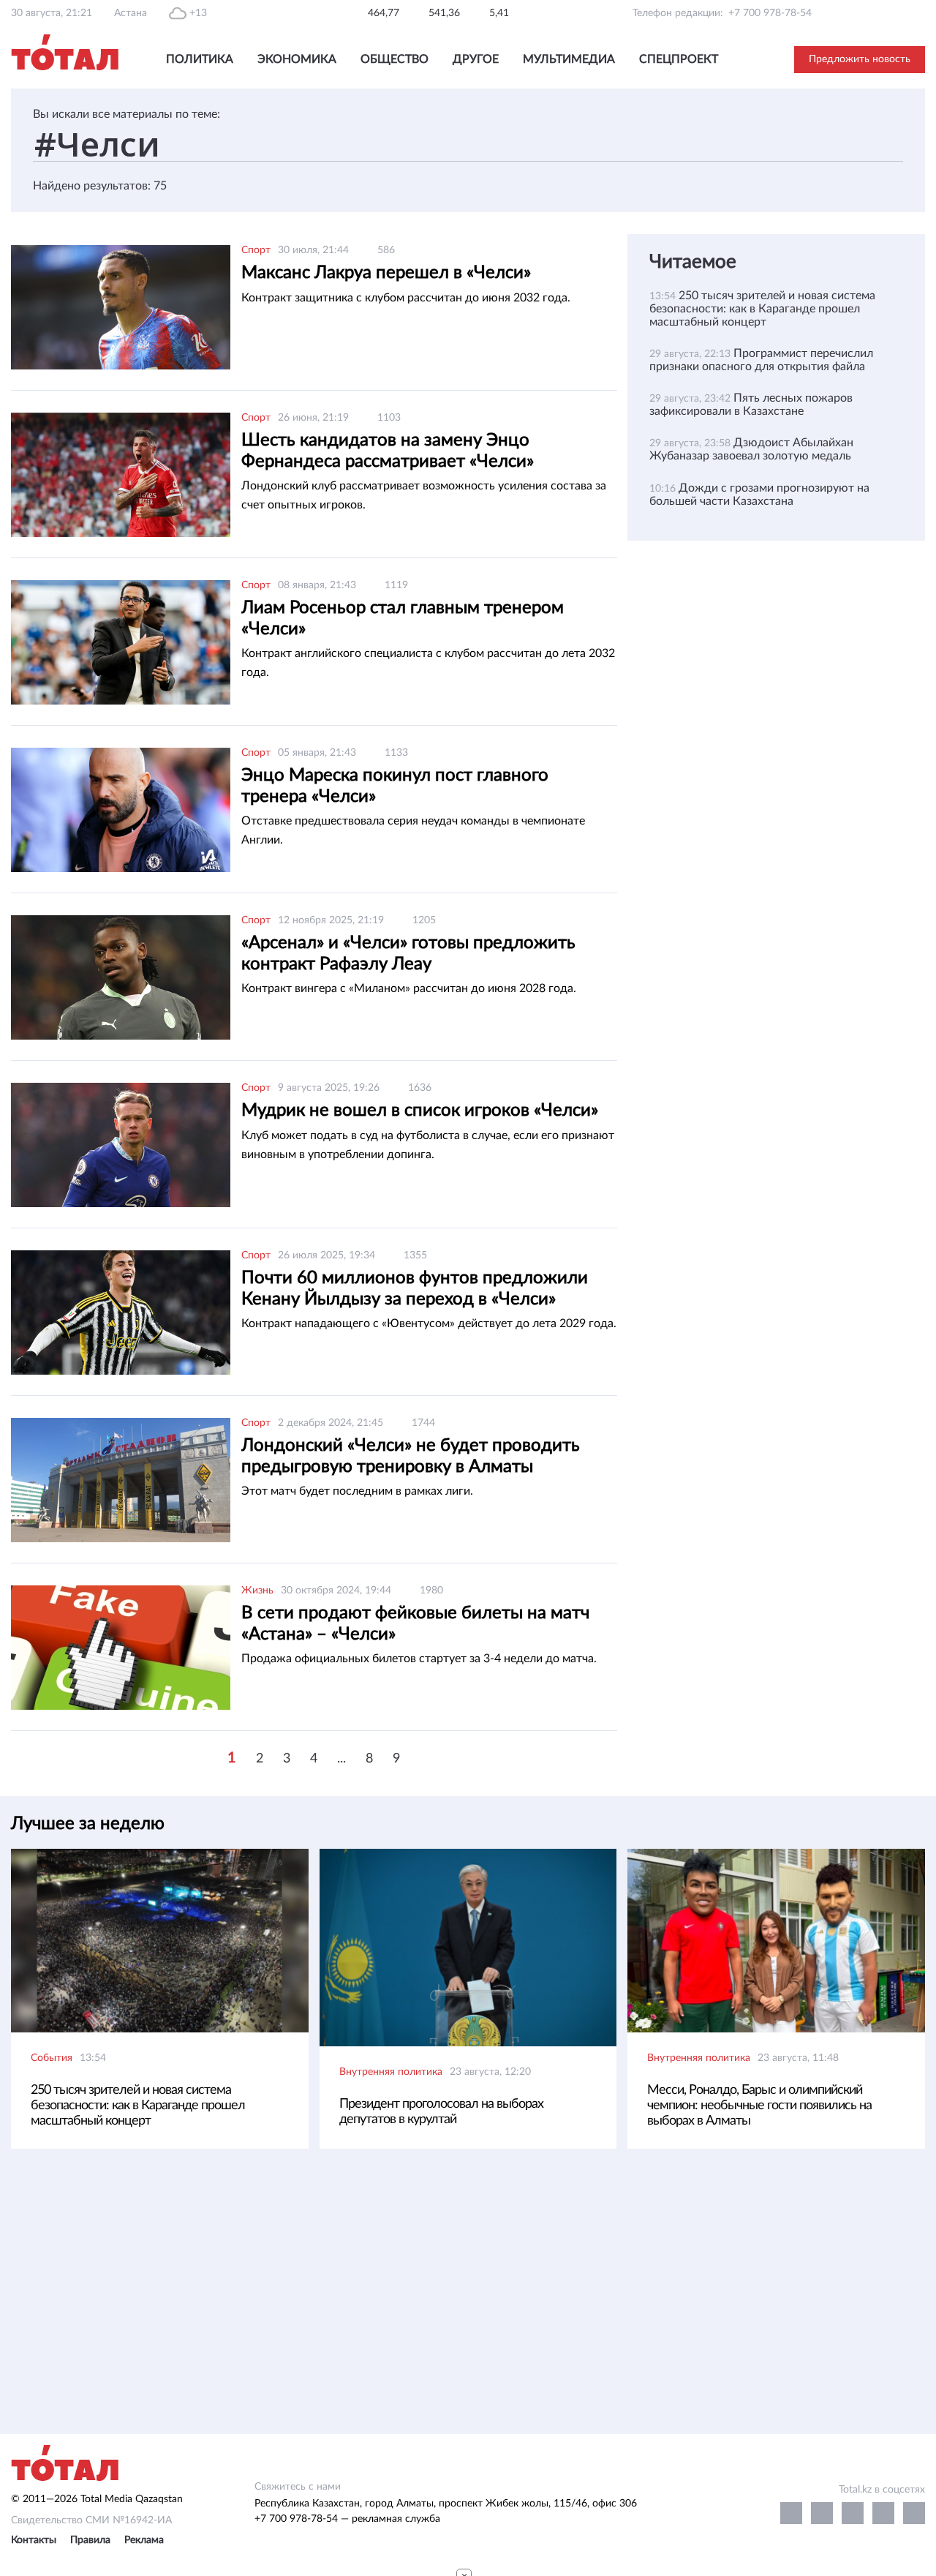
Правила (90, 2540)
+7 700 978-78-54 (770, 13)
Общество (395, 59)
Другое (476, 59)
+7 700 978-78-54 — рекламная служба (347, 2519)
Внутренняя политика (391, 2072)
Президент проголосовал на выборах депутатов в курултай (441, 2112)
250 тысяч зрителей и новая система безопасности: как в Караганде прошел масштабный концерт (762, 309)
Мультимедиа (569, 59)
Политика (200, 59)
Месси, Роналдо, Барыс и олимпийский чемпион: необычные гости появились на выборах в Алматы (759, 2106)
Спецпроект (679, 59)
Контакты (34, 2540)
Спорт (256, 250)
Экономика (297, 59)
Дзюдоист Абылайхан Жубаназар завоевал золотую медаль (751, 449)
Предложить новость (860, 59)
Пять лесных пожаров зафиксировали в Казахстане (751, 405)
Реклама (144, 2540)
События (52, 2058)
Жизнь (257, 1591)
